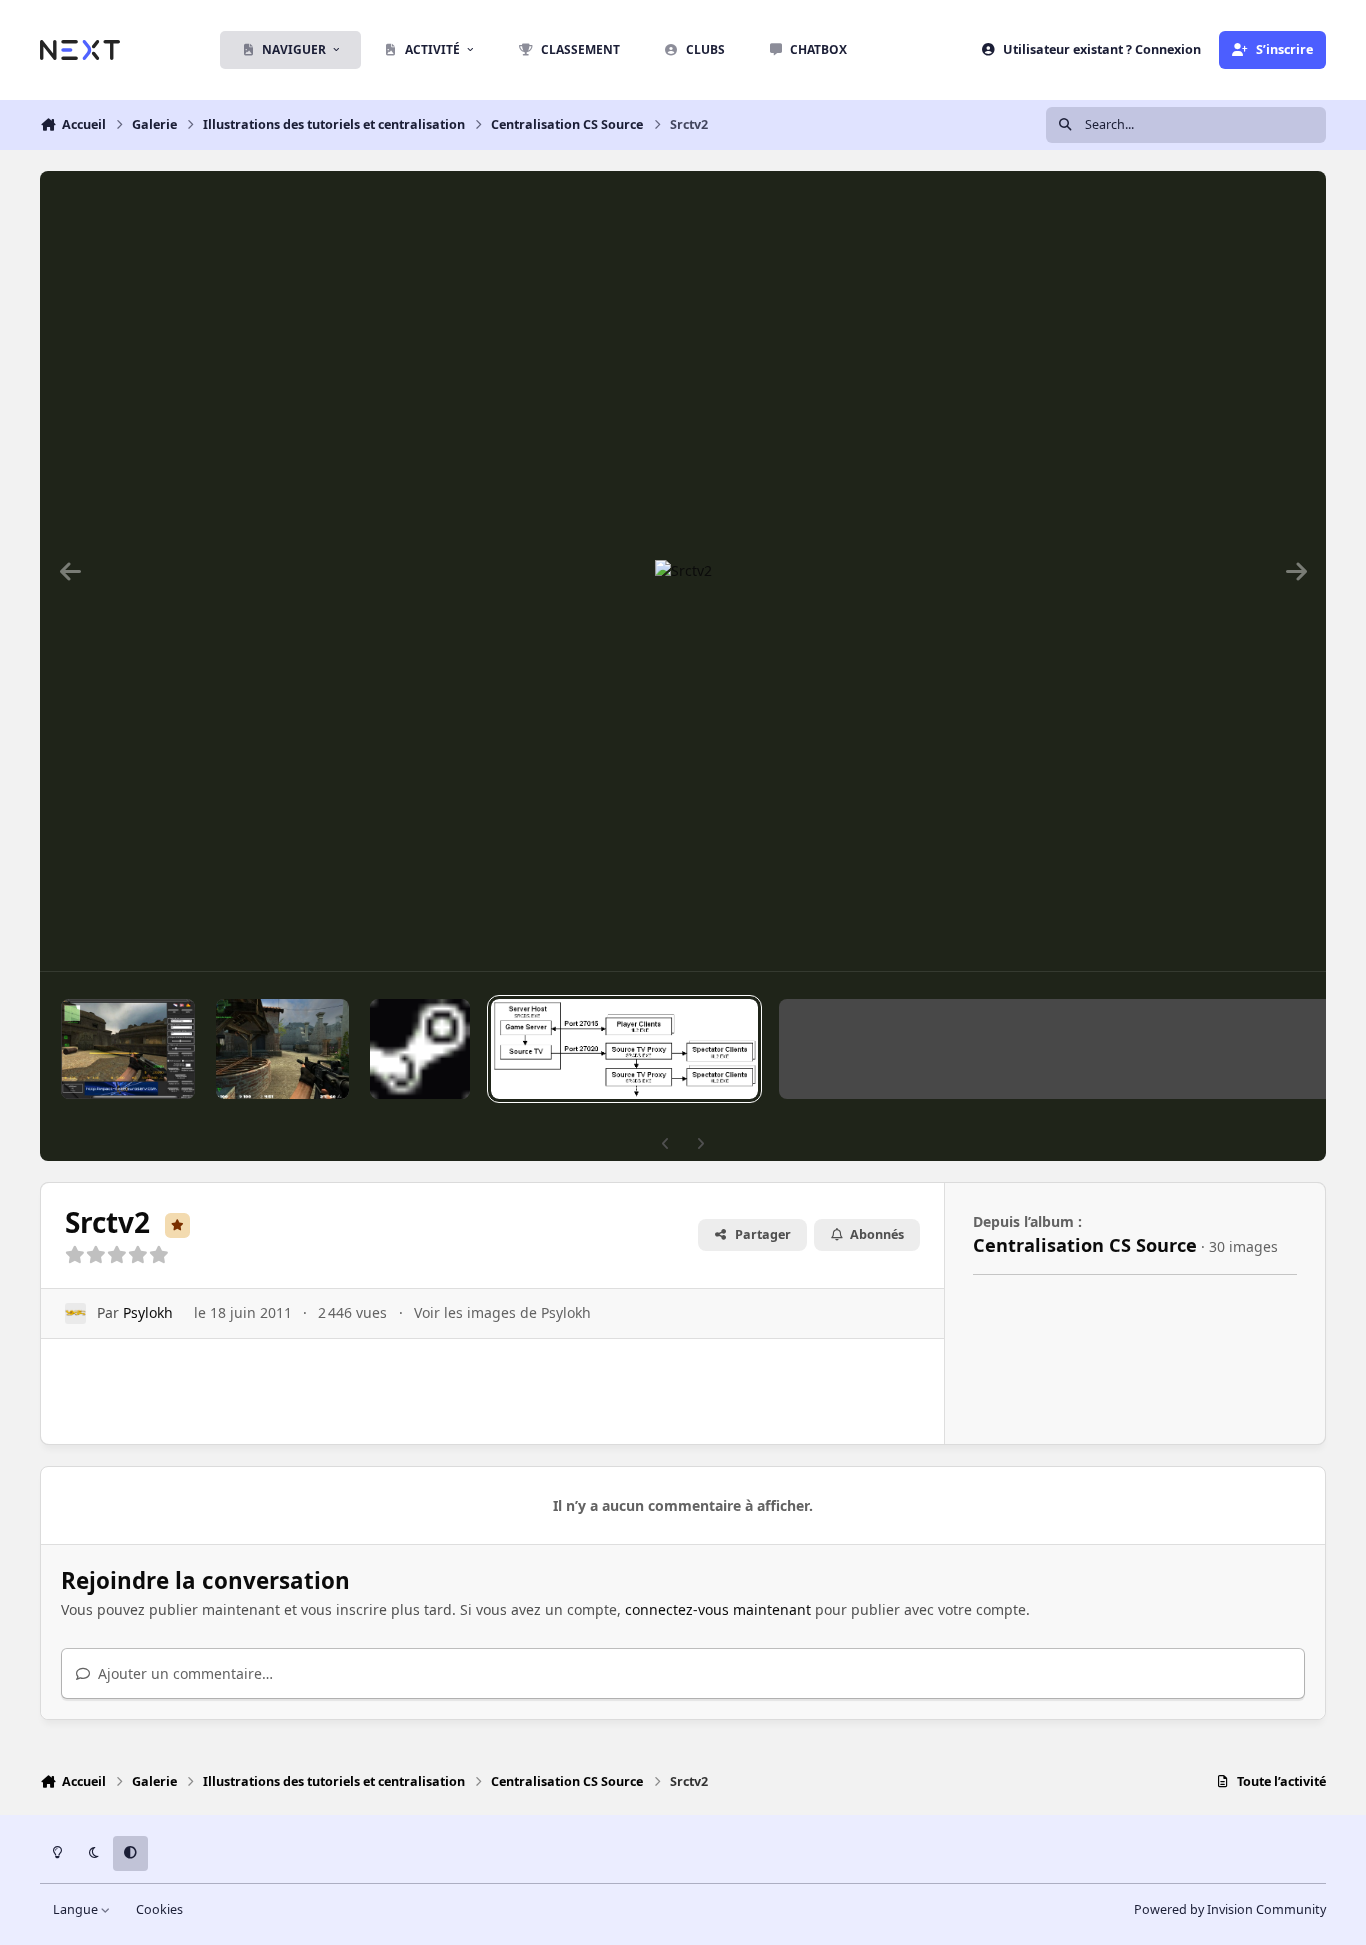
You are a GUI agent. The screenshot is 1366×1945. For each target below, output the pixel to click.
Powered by (1230, 1909)
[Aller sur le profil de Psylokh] (75, 1313)
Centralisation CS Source (1085, 1245)
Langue (77, 1909)
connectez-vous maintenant (718, 1609)
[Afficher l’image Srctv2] (624, 1049)
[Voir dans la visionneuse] (683, 571)
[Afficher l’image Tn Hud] (282, 1049)
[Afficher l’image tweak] (128, 1049)
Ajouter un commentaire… (183, 1673)
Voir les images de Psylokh (502, 1312)
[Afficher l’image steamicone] (420, 1049)
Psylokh (148, 1312)
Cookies (159, 1909)
